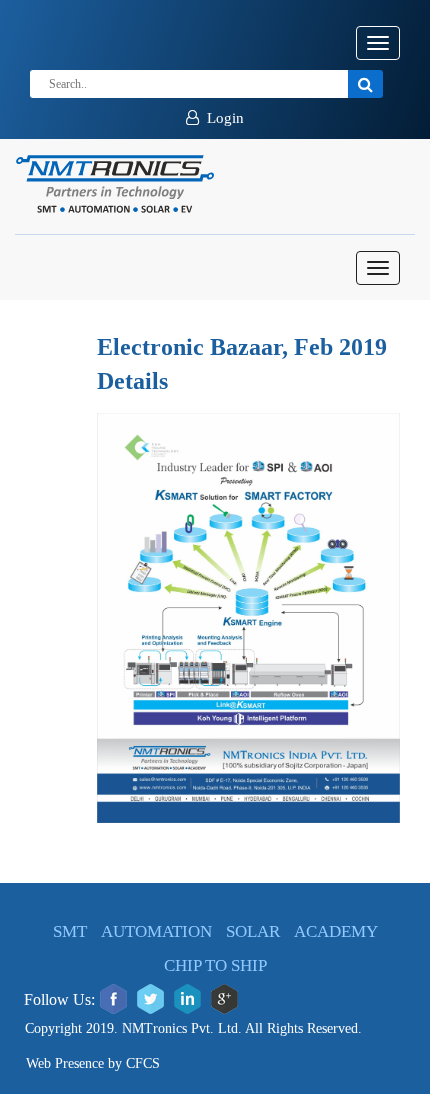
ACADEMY (336, 931)
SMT (70, 931)
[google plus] (224, 999)
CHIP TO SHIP (215, 965)
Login (221, 118)
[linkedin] (187, 999)
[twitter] (150, 999)
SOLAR (253, 931)
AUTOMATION (156, 931)
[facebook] (113, 999)
